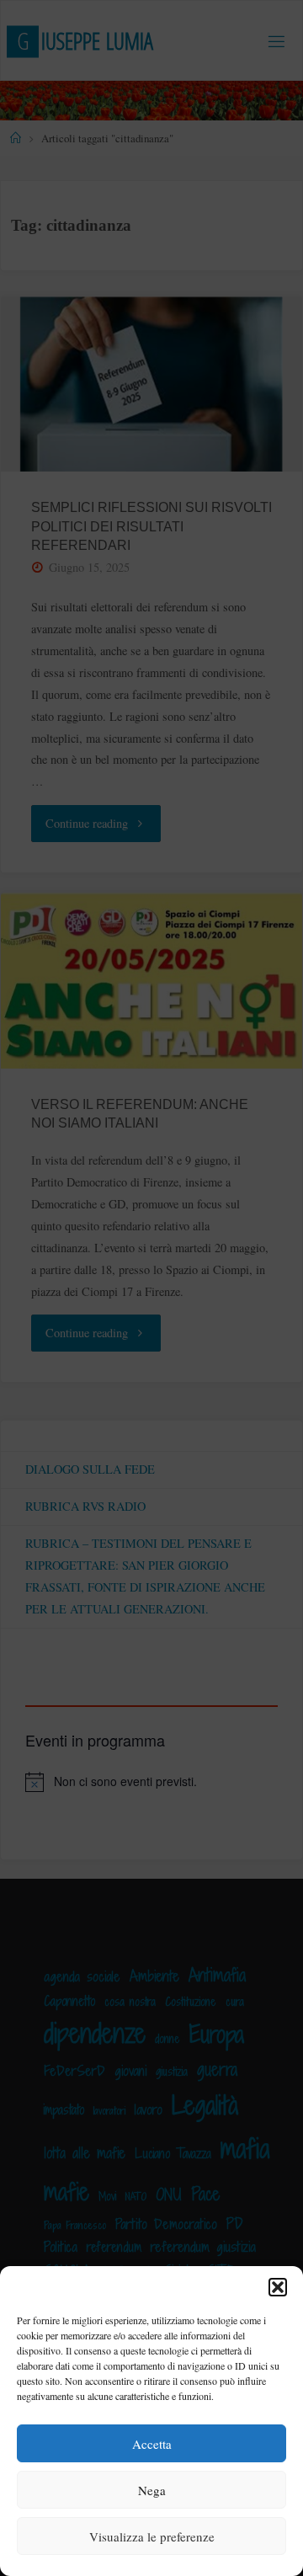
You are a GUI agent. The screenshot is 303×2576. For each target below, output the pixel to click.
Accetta (152, 2444)
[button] (278, 2287)
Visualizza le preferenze (152, 2536)
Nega (152, 2490)
